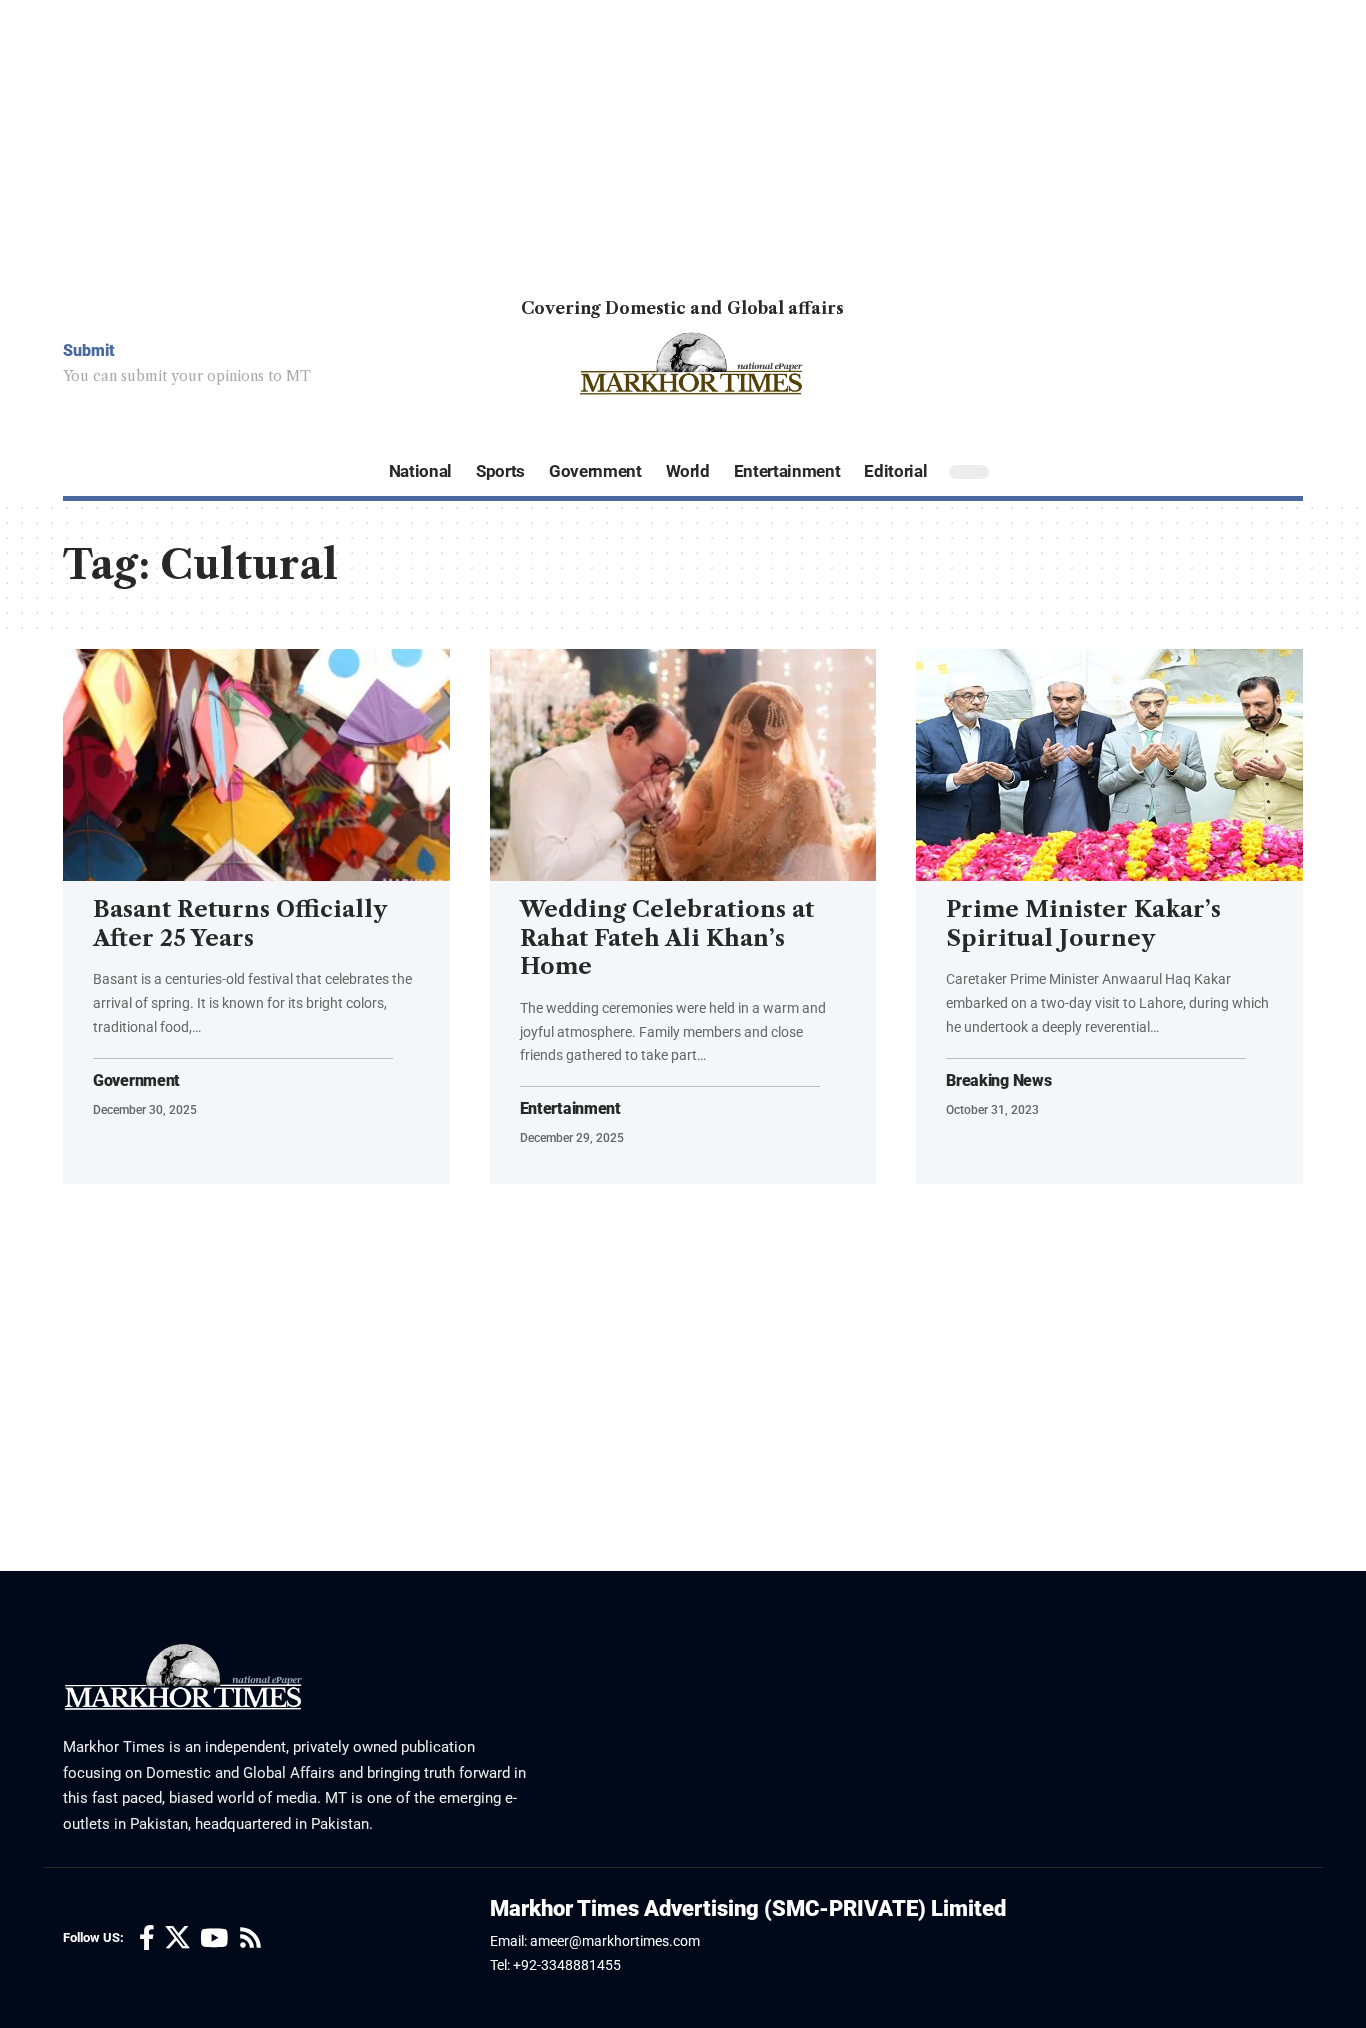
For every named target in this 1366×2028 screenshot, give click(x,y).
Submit (89, 350)
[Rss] (250, 1938)
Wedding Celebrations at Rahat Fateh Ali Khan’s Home (667, 938)
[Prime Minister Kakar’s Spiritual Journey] (1109, 765)
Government (136, 1081)
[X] (177, 1938)
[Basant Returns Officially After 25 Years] (256, 765)
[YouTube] (214, 1938)
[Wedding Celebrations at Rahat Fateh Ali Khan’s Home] (683, 765)
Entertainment (570, 1109)
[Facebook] (147, 1938)
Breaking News (998, 1081)
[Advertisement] (600, 140)
